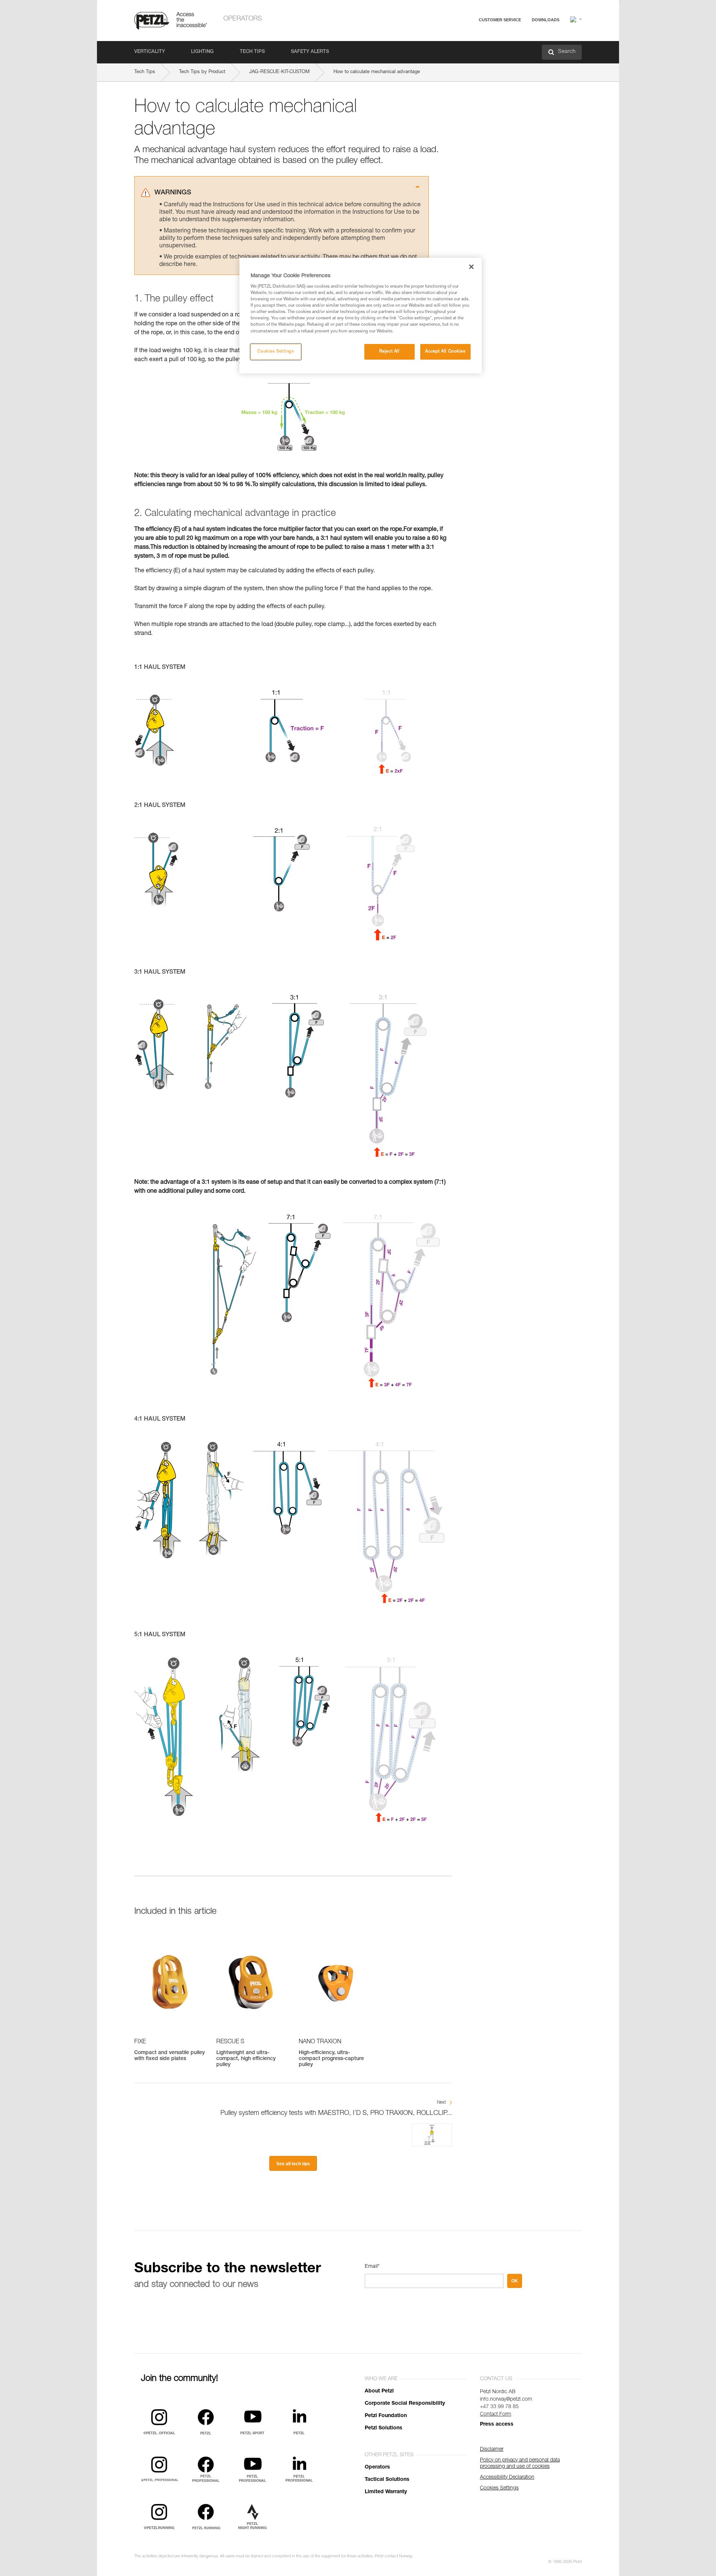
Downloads (546, 20)
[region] (361, 316)
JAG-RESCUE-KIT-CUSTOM (279, 72)
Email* (372, 2267)
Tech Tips (252, 52)
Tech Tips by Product (202, 72)
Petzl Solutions (384, 2428)
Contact (471, 48)
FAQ (467, 38)
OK (515, 2281)
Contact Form (496, 2414)
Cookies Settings (276, 352)
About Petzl (379, 2391)
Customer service (500, 20)
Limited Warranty (386, 2492)
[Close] (471, 267)
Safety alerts (310, 52)
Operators (243, 19)
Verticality (150, 52)
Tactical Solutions (387, 2480)
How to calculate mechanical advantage (377, 72)
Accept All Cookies (445, 352)
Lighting (202, 52)
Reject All (390, 352)
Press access (497, 2425)
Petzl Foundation (386, 2416)
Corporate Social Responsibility (405, 2404)
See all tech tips (293, 2164)
